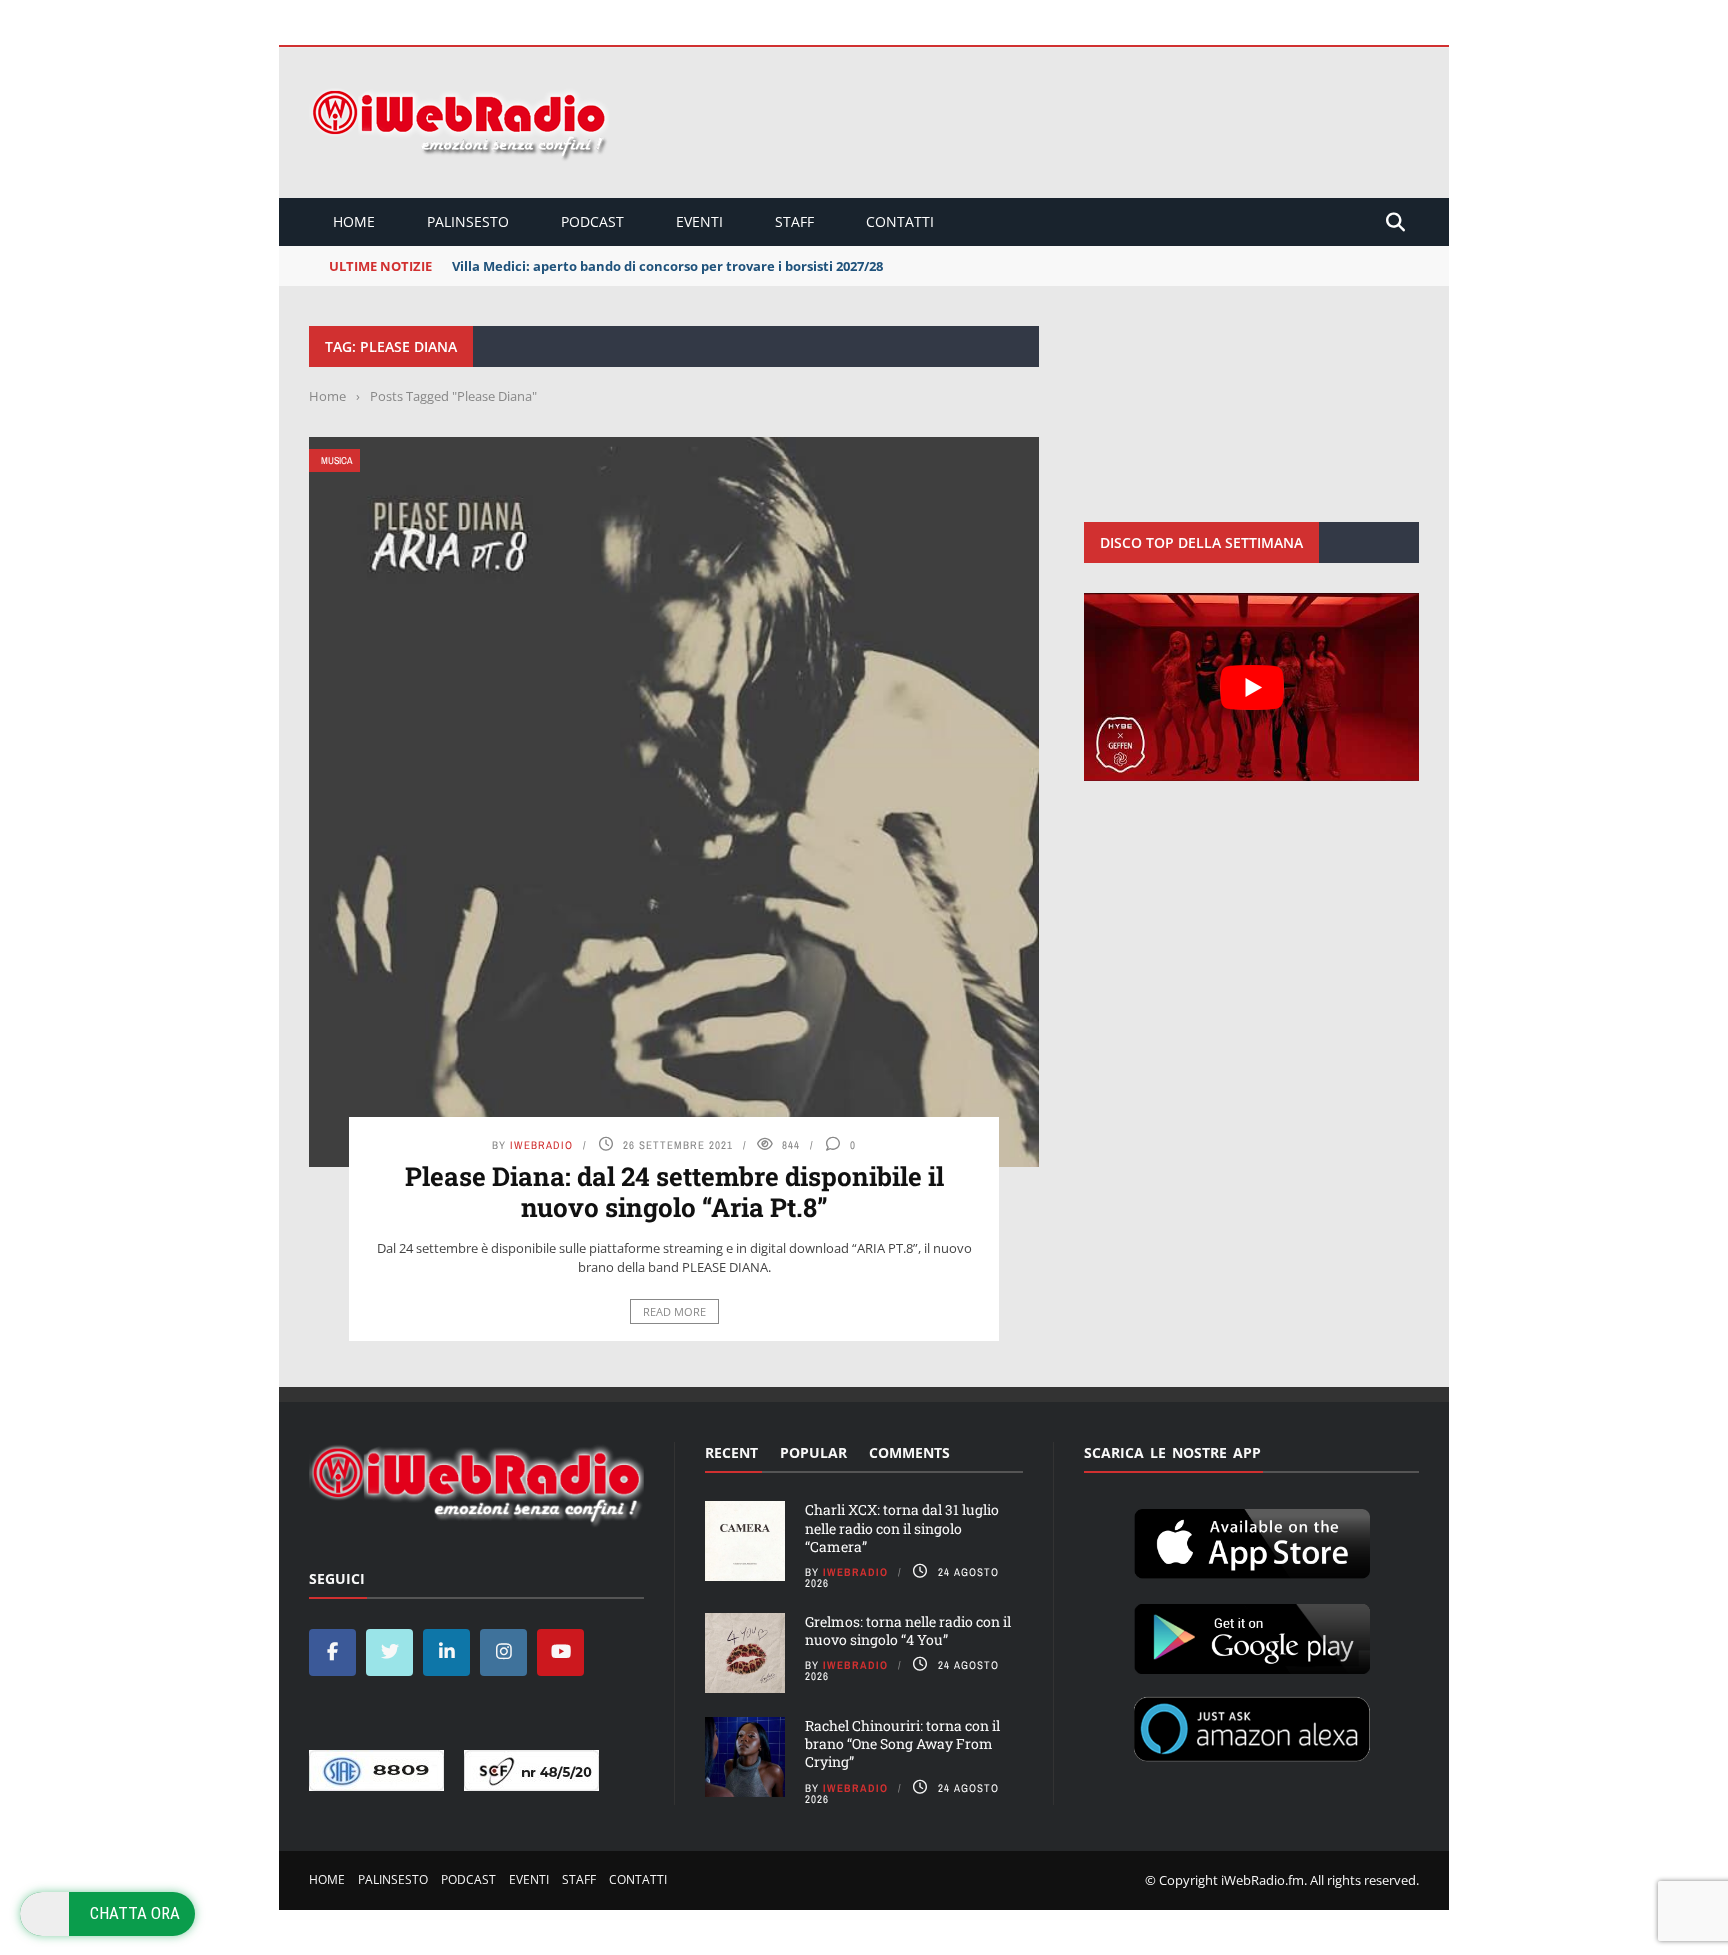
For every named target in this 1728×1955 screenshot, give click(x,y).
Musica (336, 460)
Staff (794, 221)
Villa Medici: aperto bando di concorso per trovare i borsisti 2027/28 (667, 266)
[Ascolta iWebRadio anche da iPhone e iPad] (1252, 1540)
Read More (674, 1311)
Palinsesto (468, 221)
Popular (813, 1452)
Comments (909, 1452)
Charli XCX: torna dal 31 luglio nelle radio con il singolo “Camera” (902, 1527)
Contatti (900, 221)
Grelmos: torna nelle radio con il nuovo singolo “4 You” (908, 1630)
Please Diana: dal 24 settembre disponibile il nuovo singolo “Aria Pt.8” (674, 1191)
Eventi (699, 221)
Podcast (592, 221)
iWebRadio (541, 1145)
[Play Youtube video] (1251, 687)
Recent (731, 1452)
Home (354, 221)
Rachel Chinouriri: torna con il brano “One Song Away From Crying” (902, 1743)
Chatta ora (135, 1913)
